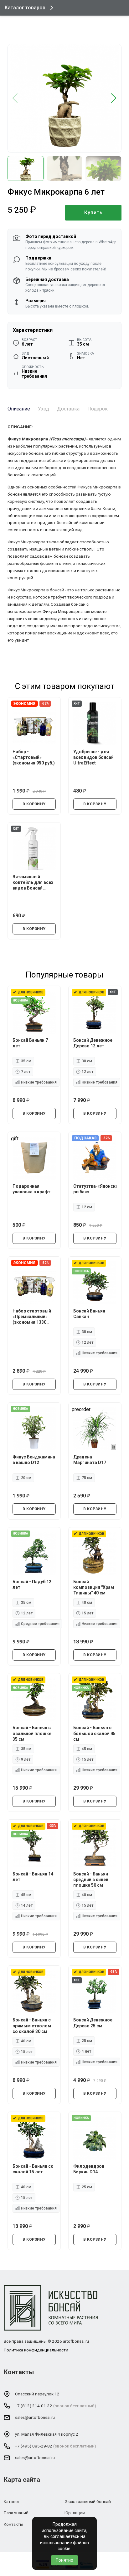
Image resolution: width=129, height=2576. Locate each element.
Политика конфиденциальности (36, 2350)
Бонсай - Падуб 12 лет (32, 1584)
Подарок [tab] (98, 409)
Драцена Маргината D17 (90, 1460)
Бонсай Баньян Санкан (89, 1314)
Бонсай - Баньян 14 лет (33, 1877)
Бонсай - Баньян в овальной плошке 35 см (32, 1733)
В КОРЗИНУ (34, 804)
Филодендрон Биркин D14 (89, 2169)
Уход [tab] (44, 409)
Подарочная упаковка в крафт (31, 1189)
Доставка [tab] (68, 409)
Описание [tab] (19, 409)
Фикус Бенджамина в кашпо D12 (34, 1460)
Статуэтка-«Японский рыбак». (95, 1189)
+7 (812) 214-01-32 (34, 2406)
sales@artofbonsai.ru (35, 2417)
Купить (93, 213)
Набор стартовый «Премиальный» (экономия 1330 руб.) (32, 1317)
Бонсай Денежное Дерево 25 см (93, 2023)
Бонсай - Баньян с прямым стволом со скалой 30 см (32, 2025)
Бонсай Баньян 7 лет (30, 1043)
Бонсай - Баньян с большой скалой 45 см (94, 1733)
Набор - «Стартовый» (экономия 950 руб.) (34, 757)
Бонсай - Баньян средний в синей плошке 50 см (91, 1880)
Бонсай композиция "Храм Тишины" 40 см (94, 1587)
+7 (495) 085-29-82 (34, 2446)
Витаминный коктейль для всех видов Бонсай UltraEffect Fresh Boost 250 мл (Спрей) (33, 883)
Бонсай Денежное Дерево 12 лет (93, 1043)
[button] (114, 98)
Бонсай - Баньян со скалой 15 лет (33, 2169)
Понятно (64, 2560)
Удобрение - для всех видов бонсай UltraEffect (93, 757)
